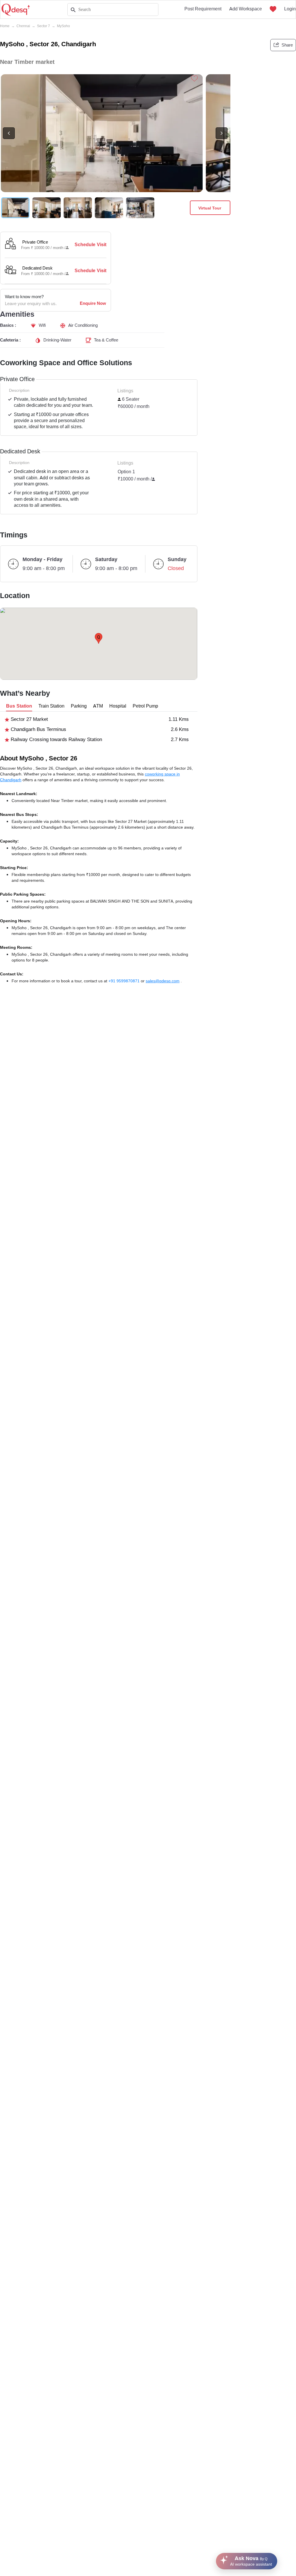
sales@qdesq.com (163, 981)
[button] (99, 638)
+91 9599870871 (125, 981)
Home (5, 26)
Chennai (23, 26)
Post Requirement (203, 9)
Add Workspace (246, 9)
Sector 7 (44, 26)
